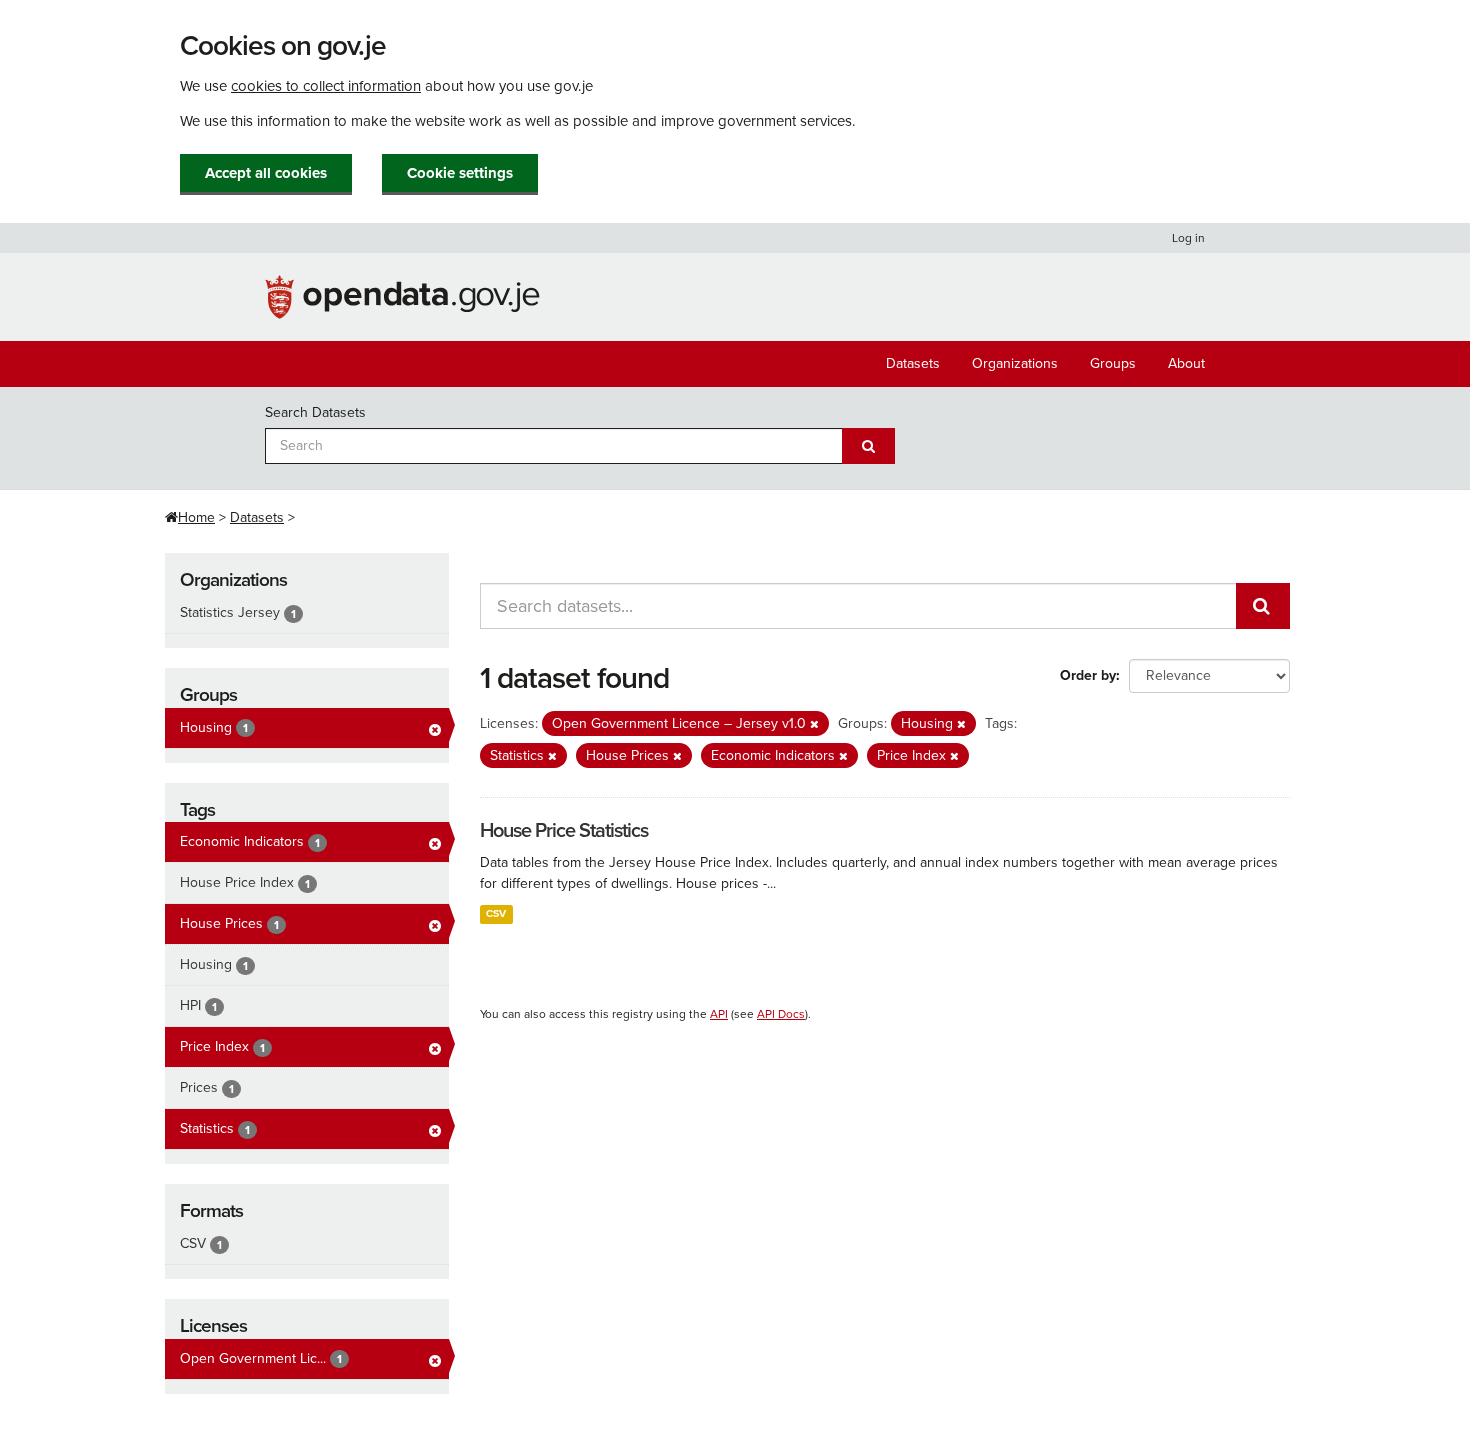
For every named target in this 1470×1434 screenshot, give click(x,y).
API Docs (781, 1014)
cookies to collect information (326, 86)
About (1186, 363)
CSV (496, 913)
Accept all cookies (266, 173)
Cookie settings (460, 173)
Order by (1088, 675)
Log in (1188, 238)
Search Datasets (315, 412)
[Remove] (814, 724)
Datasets (913, 363)
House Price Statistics (564, 831)
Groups (1113, 363)
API (719, 1014)
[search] (1263, 606)
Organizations (1015, 363)
